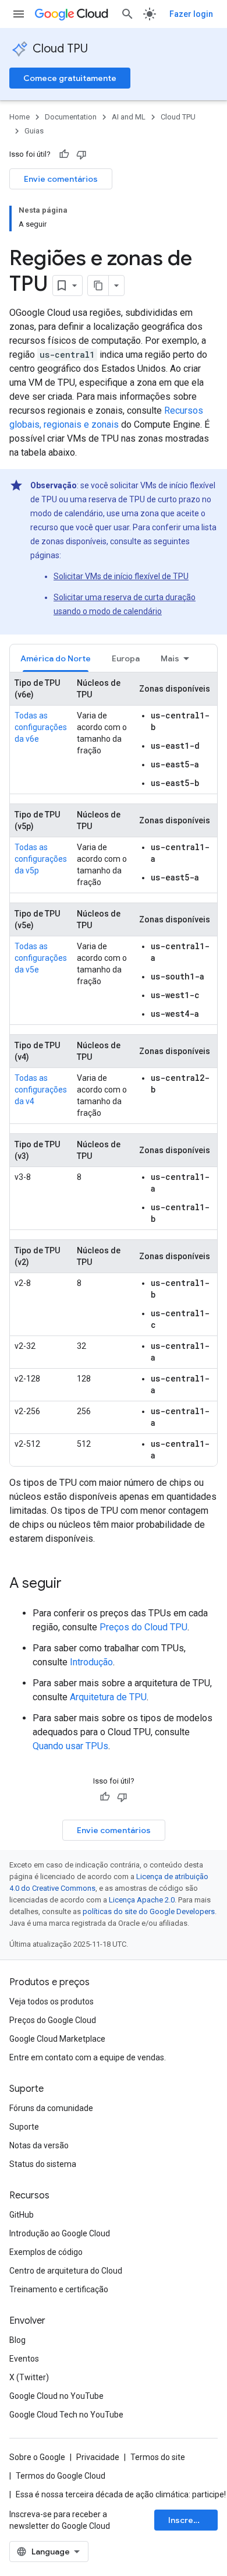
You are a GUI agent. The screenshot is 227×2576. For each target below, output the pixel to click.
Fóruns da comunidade (51, 2108)
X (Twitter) (29, 2377)
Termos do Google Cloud (61, 2476)
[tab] (56, 658)
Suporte (24, 2127)
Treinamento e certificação (59, 2289)
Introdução (91, 1662)
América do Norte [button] (56, 658)
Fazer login (191, 14)
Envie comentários (61, 179)
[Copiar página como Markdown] (98, 286)
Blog (17, 2340)
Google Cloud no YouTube (56, 2396)
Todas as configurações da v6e (41, 727)
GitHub (22, 2215)
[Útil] (64, 154)
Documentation (71, 117)
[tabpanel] (114, 1069)
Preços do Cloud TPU (143, 1627)
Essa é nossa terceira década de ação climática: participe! (121, 2494)
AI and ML (129, 117)
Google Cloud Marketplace (57, 2039)
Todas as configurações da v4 (41, 1090)
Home (19, 117)
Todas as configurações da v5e (41, 958)
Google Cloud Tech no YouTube (66, 2415)
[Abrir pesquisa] (127, 14)
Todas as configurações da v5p (41, 859)
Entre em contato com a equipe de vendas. (88, 2057)
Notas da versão (39, 2145)
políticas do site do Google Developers (149, 1911)
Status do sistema (43, 2164)
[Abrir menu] (19, 14)
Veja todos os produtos (52, 2001)
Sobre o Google (37, 2457)
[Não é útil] (81, 154)
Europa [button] (126, 658)
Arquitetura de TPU (108, 1697)
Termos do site (158, 2457)
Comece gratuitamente (70, 78)
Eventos (24, 2359)
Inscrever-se (193, 2520)
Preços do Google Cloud (53, 2020)
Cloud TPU (60, 49)
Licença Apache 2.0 (142, 1900)
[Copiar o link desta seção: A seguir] (73, 1584)
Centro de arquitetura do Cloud (66, 2271)
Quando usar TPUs (70, 1746)
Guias (34, 131)
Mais (170, 658)
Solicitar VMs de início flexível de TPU (121, 576)
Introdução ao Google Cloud (60, 2233)
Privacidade (98, 2457)
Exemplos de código (46, 2252)
